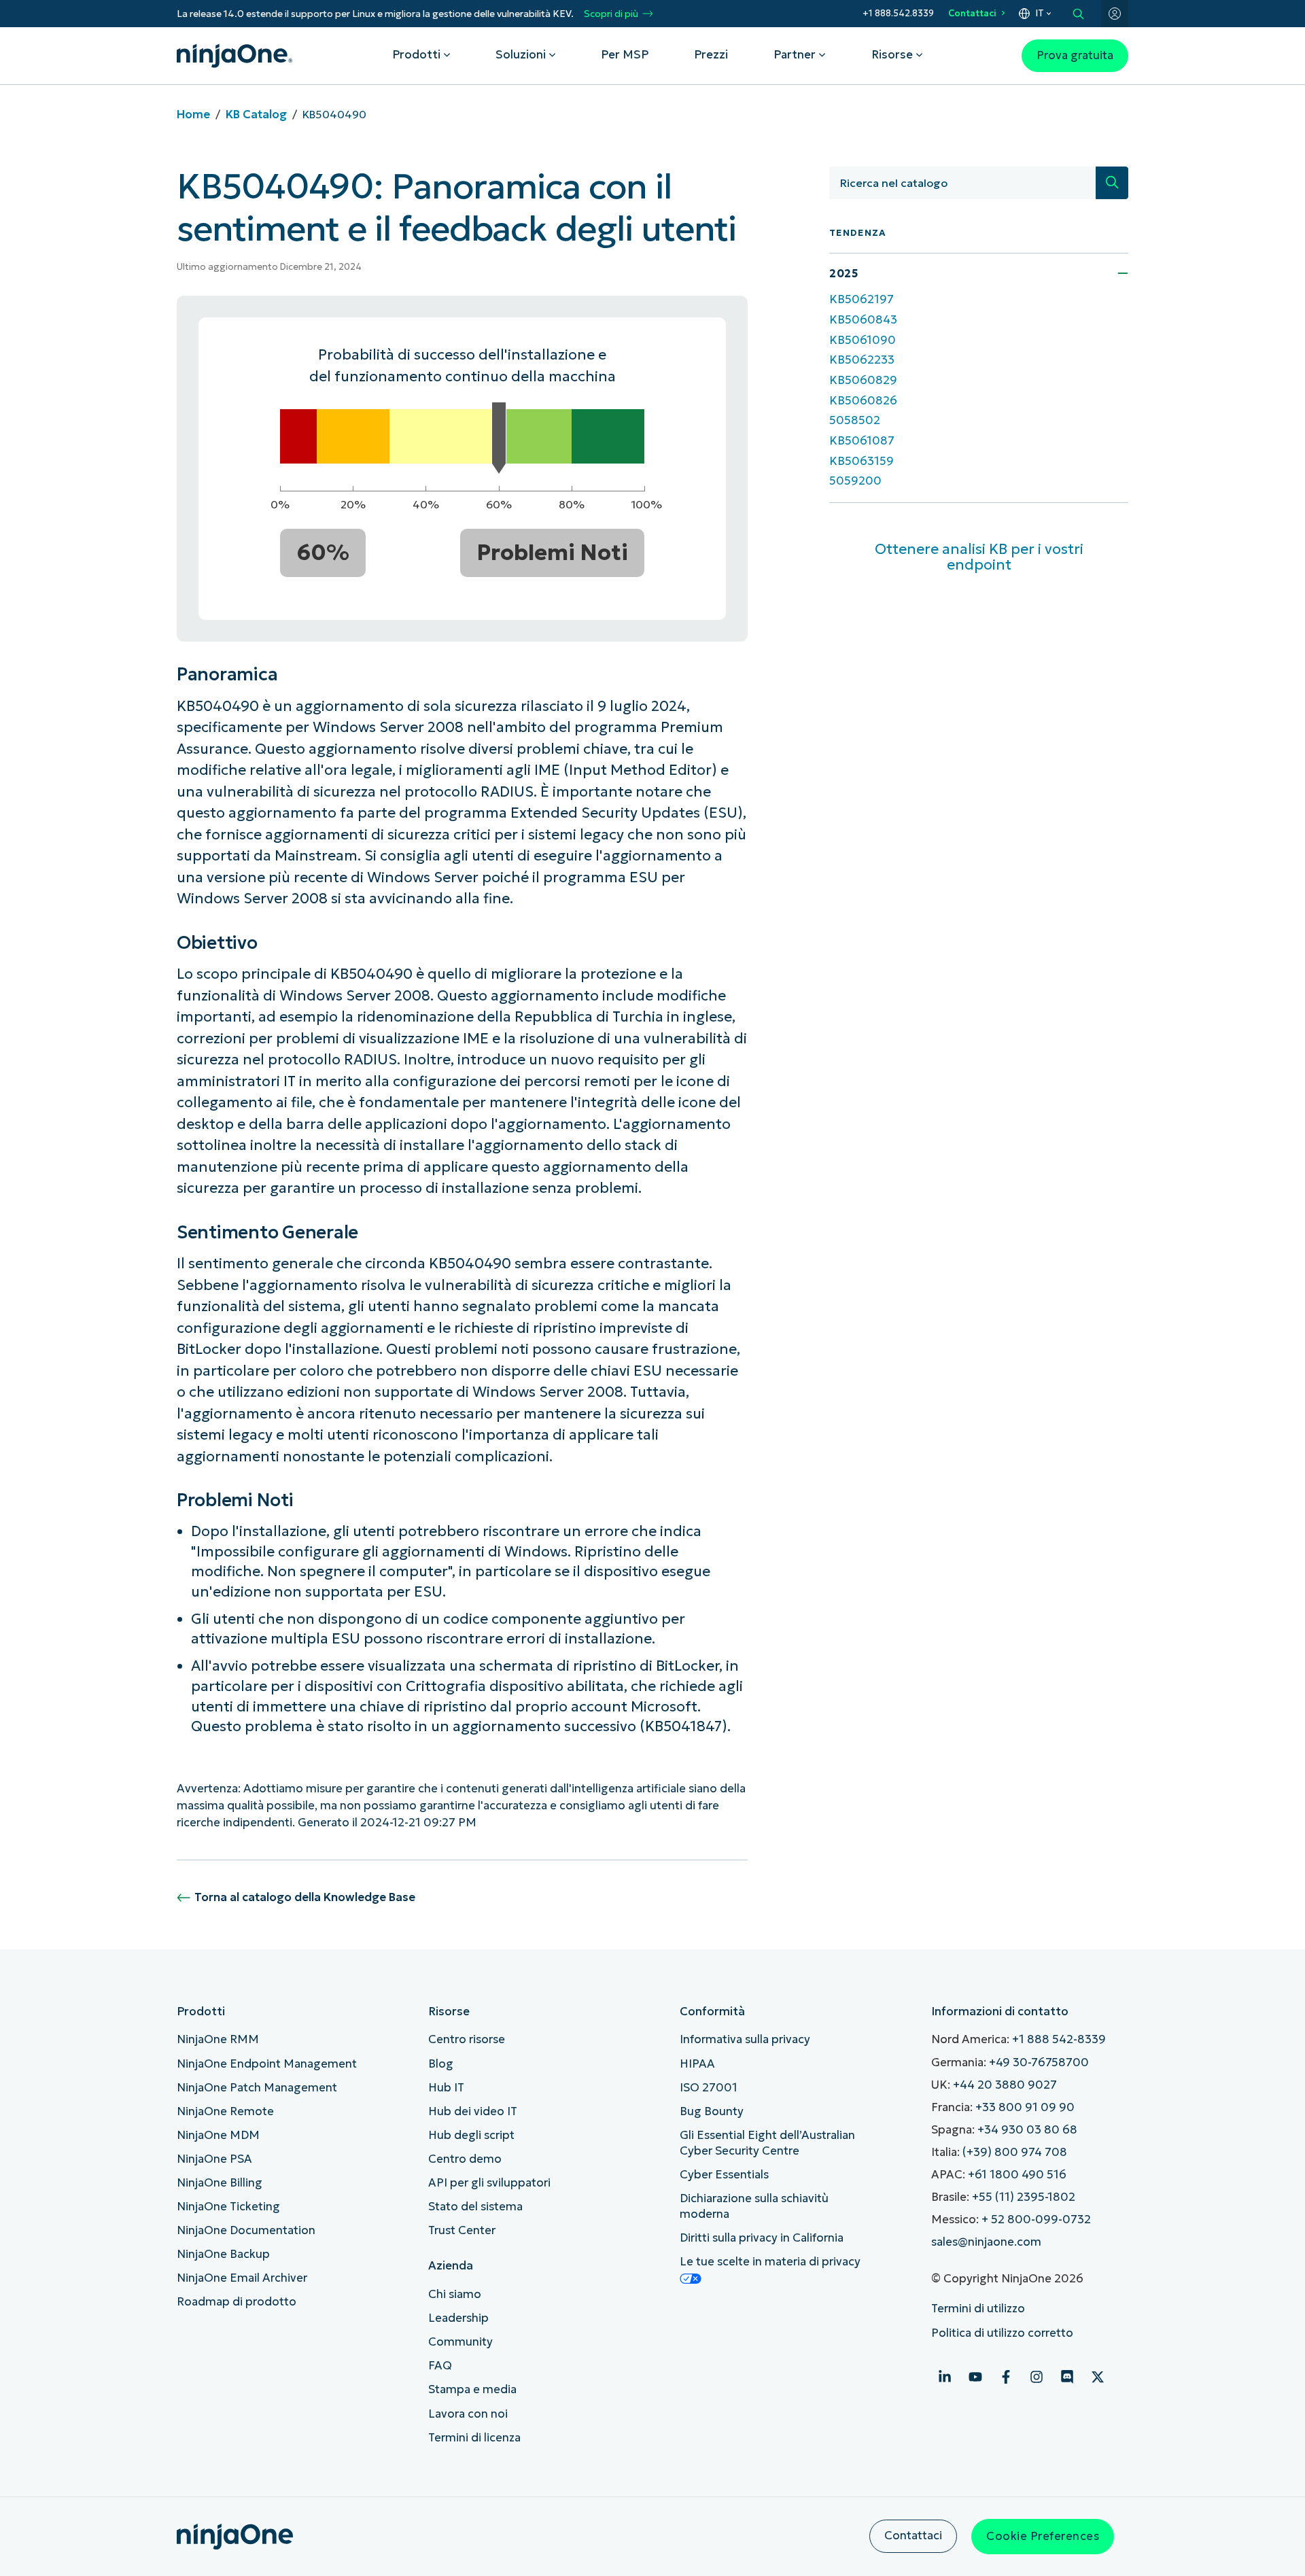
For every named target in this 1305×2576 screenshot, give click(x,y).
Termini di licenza (474, 2438)
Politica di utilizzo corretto (1002, 2333)
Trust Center (462, 2230)
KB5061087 (862, 441)
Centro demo (465, 2159)
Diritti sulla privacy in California (762, 2238)
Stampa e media (472, 2389)
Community (460, 2342)
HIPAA (697, 2064)
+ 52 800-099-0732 (1036, 2220)
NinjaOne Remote (225, 2111)
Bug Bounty (712, 2111)
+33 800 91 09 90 (1025, 2107)
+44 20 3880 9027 (1005, 2085)
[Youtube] (975, 2377)
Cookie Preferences (1043, 2536)
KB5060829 (863, 380)
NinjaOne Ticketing (228, 2207)
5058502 (855, 420)
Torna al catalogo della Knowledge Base (305, 1897)
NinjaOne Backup (223, 2254)
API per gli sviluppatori (489, 2183)
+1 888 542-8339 (1059, 2039)
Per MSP (625, 55)
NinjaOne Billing (220, 2183)
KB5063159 (862, 461)
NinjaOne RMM (218, 2039)
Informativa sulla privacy (745, 2039)
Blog (441, 2064)
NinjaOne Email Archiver (242, 2278)
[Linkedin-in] (945, 2377)
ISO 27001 (709, 2088)
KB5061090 (863, 340)
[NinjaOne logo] (234, 56)
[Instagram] (1037, 2377)
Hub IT (446, 2088)
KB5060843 (863, 320)
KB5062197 (862, 299)
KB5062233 (862, 360)
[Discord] (1067, 2377)
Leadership (458, 2318)
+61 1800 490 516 (1017, 2175)
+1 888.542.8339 (898, 13)
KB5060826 (863, 401)
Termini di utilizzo (978, 2309)
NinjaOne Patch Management (257, 2088)
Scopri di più (611, 14)
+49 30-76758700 (1039, 2062)
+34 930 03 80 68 (1027, 2130)
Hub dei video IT (473, 2111)
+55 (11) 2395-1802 (1024, 2197)
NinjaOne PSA (214, 2159)
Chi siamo (455, 2294)
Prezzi (711, 55)
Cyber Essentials (724, 2175)
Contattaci (972, 13)
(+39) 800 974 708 (1015, 2152)
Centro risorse (467, 2039)
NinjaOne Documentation (246, 2230)
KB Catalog (256, 115)
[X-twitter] (1098, 2377)
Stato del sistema (475, 2207)
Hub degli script (471, 2135)
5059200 (855, 481)
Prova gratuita (1075, 55)
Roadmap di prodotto (237, 2302)
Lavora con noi (468, 2414)
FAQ (440, 2366)
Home (193, 115)
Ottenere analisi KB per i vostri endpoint (979, 557)
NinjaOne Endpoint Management (267, 2064)
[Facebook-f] (1006, 2377)
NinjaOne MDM (218, 2135)
